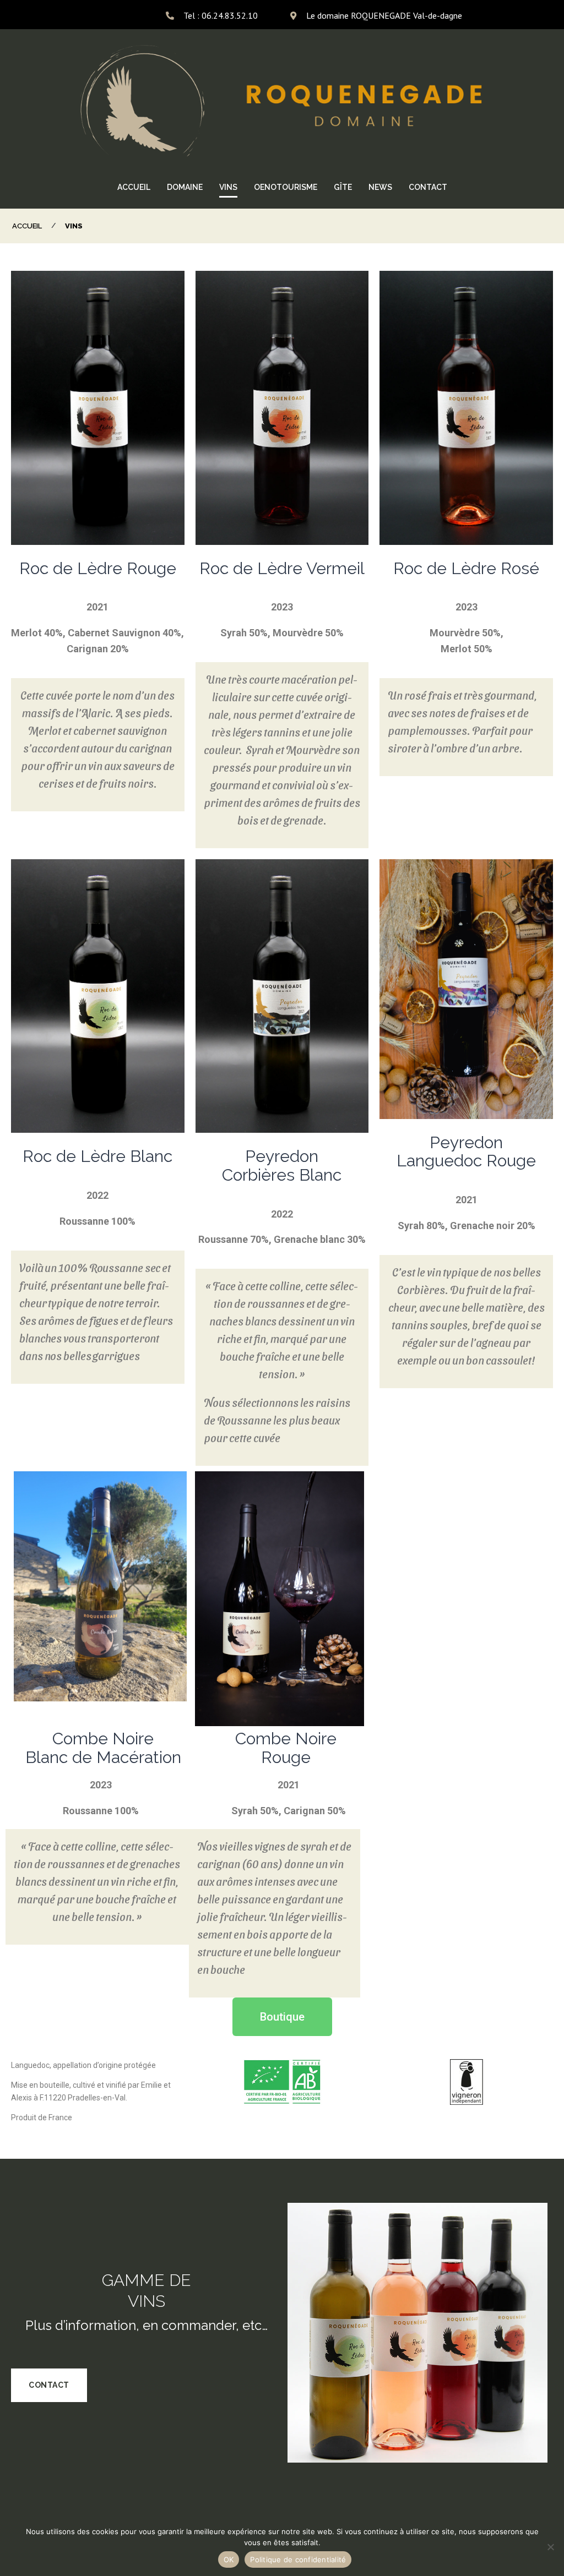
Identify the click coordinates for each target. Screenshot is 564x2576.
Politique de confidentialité (298, 2559)
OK (229, 2559)
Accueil (27, 226)
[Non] (550, 2547)
